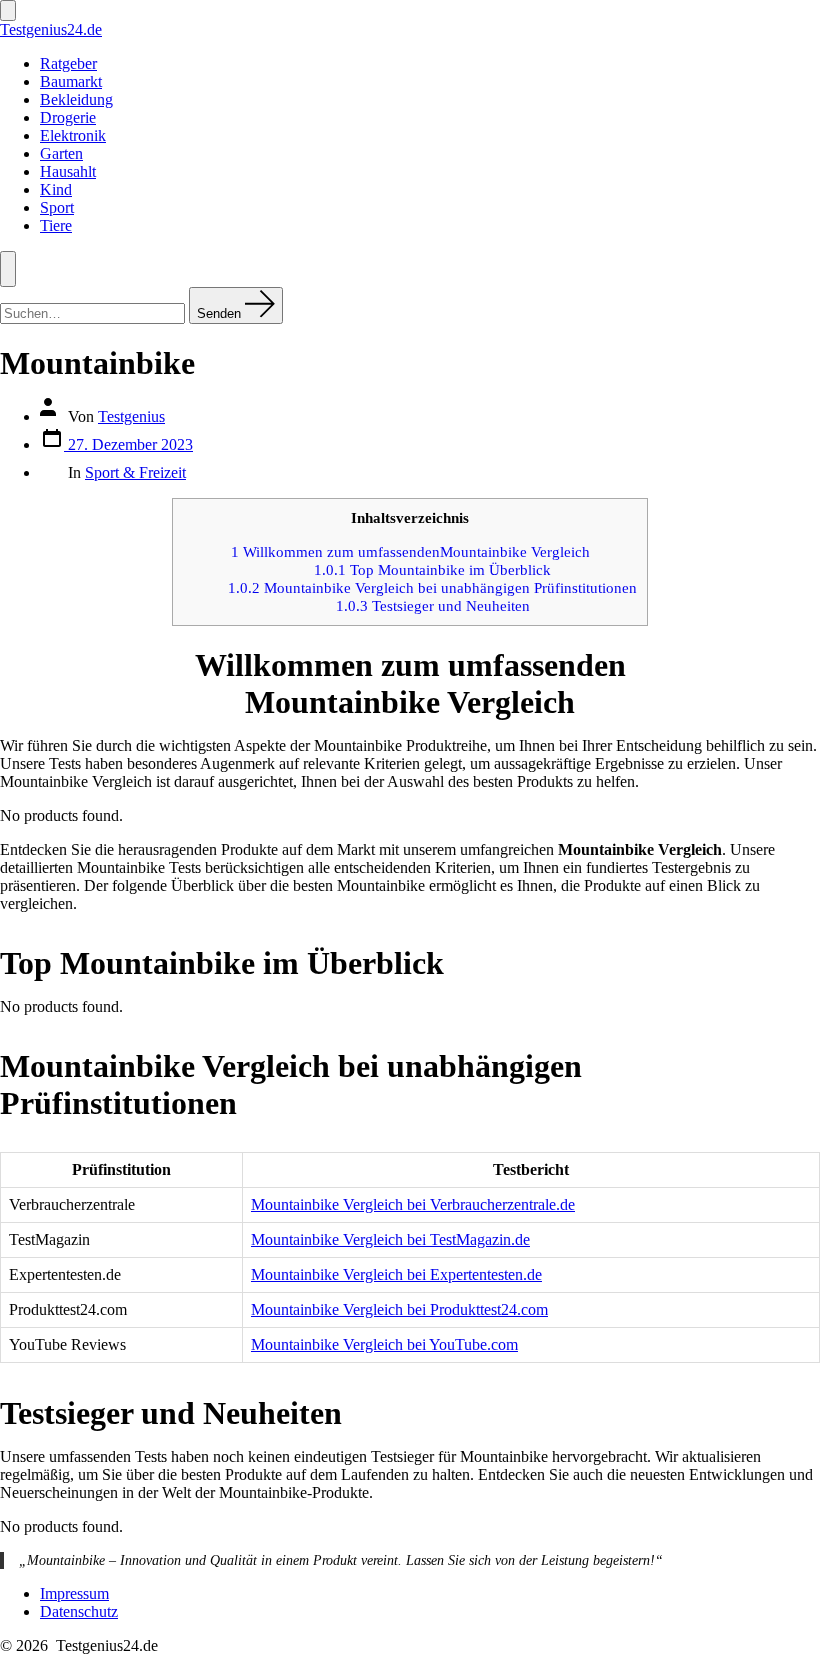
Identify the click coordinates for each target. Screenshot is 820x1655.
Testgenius (131, 416)
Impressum (74, 1593)
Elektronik (73, 135)
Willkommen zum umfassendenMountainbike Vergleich (410, 551)
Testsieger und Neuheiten (433, 605)
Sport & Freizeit (135, 472)
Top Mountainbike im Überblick (432, 569)
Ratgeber (68, 63)
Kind (56, 189)
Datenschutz (79, 1611)
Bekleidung (76, 99)
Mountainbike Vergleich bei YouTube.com (384, 1344)
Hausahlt (68, 171)
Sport (57, 207)
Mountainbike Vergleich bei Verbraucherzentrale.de (413, 1204)
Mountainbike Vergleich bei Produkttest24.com (399, 1309)
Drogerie (68, 117)
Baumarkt (71, 81)
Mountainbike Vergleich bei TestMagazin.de (390, 1239)
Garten (61, 153)
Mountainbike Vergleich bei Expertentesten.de (396, 1274)
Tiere (56, 225)
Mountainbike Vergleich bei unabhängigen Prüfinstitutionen (432, 587)
